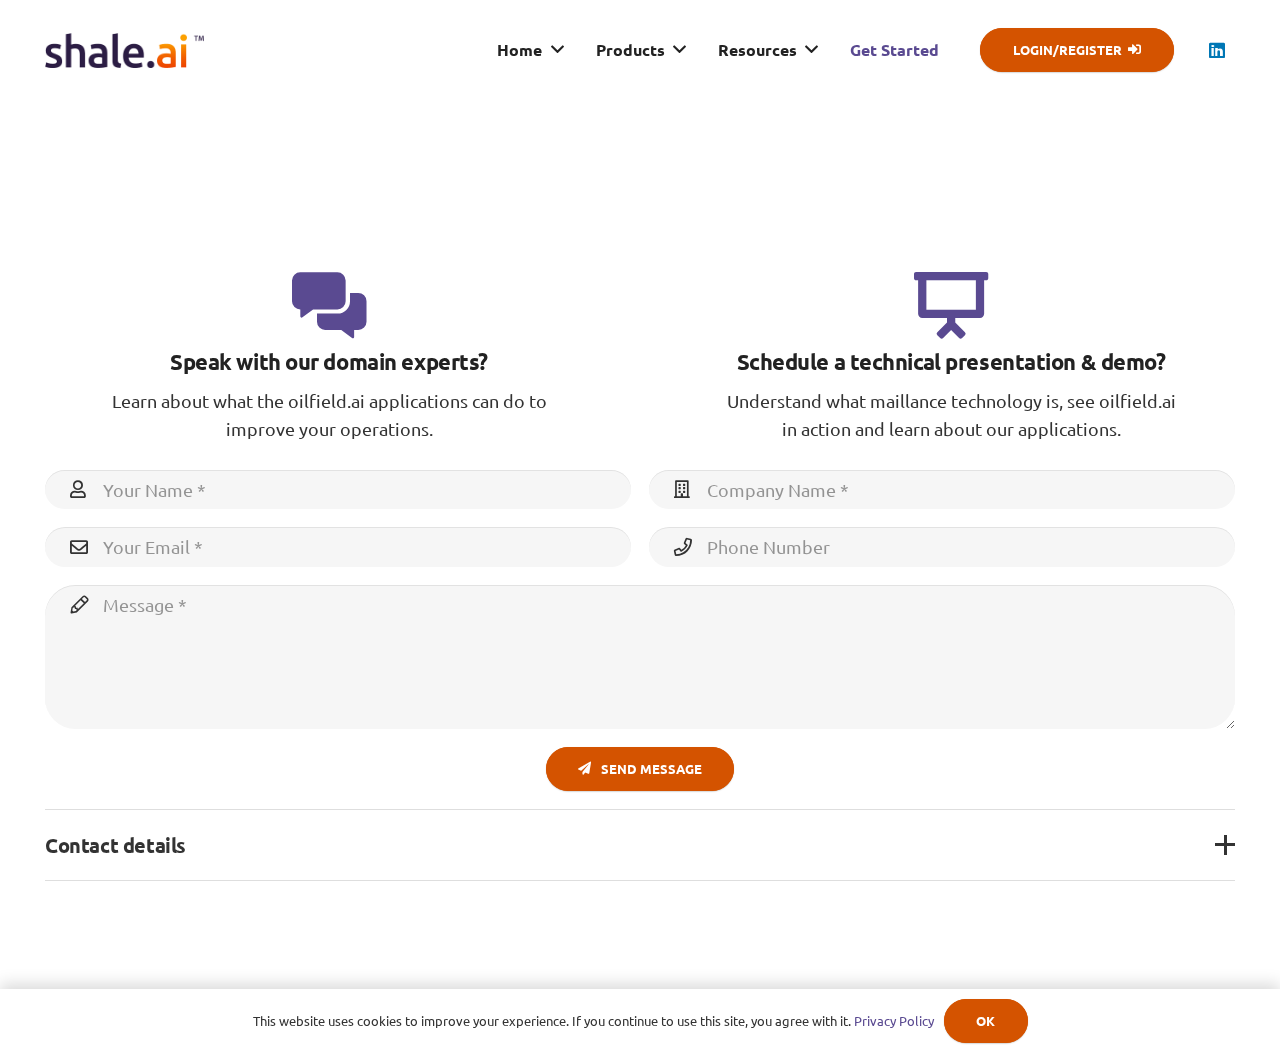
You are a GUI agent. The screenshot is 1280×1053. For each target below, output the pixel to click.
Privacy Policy (894, 1020)
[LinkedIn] (1217, 50)
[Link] (124, 50)
